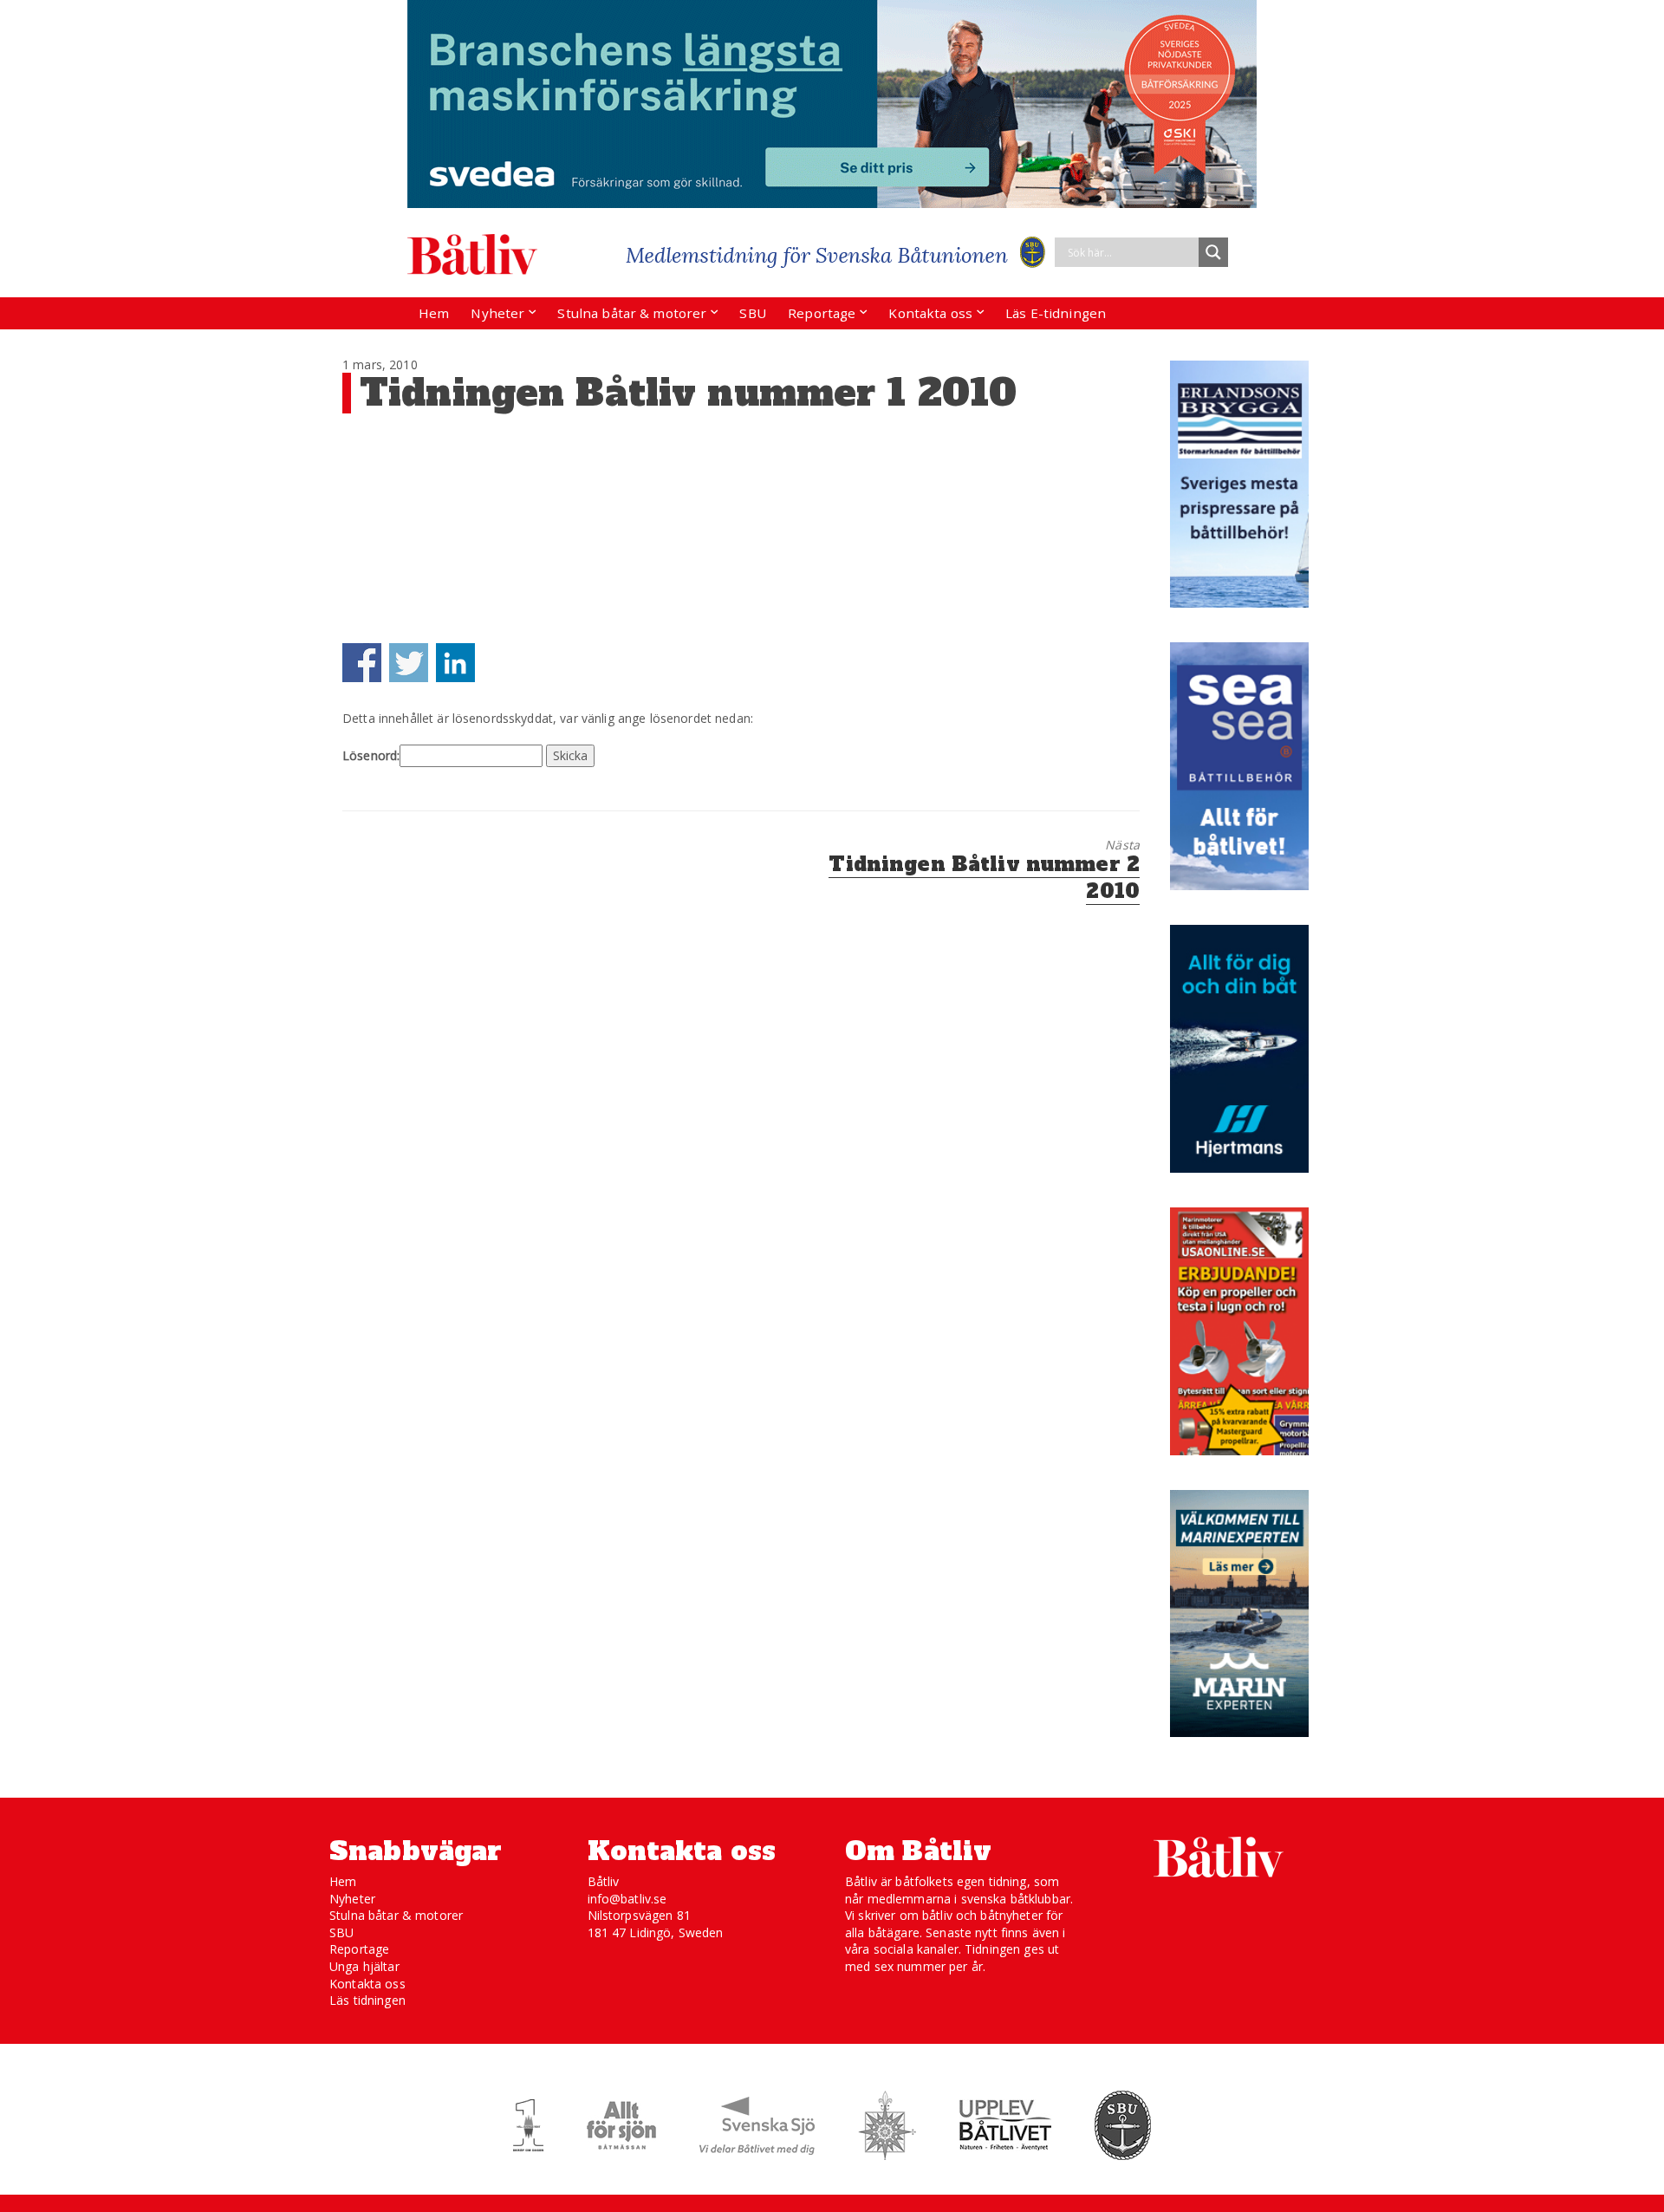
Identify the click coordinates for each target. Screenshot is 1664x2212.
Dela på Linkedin (455, 663)
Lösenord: (371, 755)
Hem (434, 313)
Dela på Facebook (362, 663)
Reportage (822, 313)
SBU (752, 313)
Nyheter (497, 313)
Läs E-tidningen (1056, 313)
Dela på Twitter (409, 663)
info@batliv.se (627, 1899)
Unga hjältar (364, 1966)
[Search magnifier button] (1213, 252)
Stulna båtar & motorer (632, 313)
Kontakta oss (930, 313)
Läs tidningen (367, 2000)
